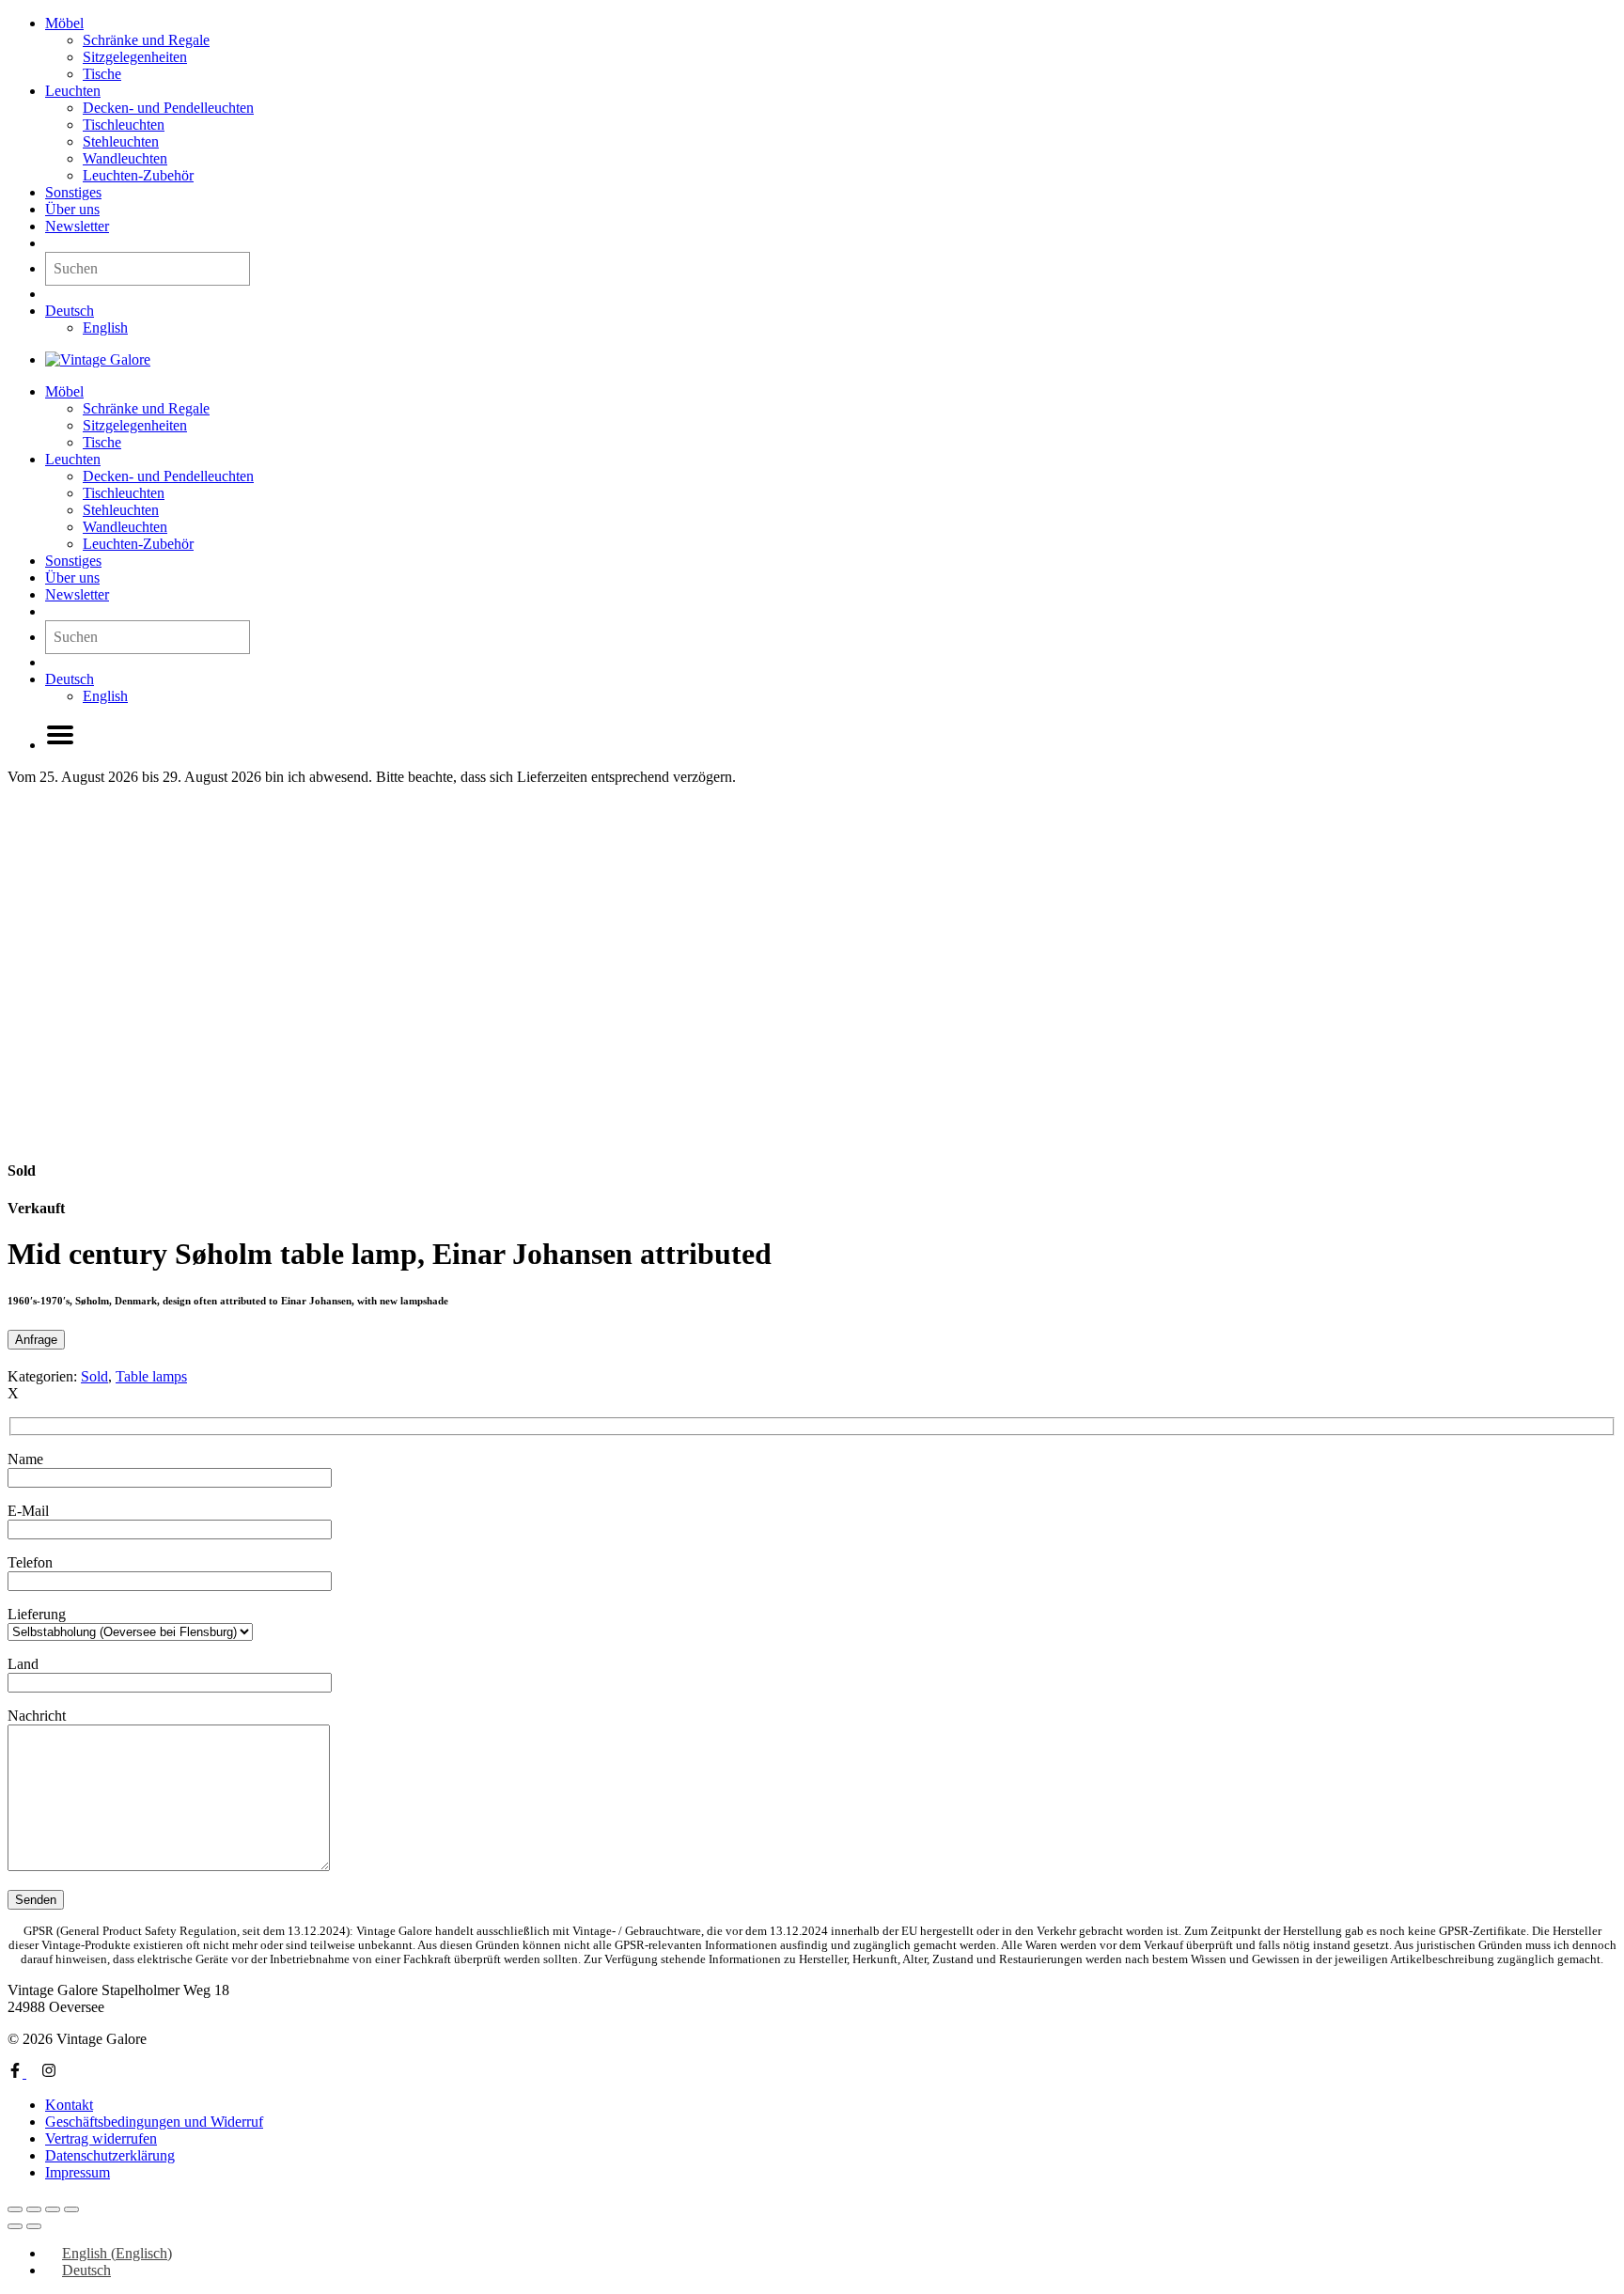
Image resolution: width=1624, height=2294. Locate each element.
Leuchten (73, 91)
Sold (94, 1376)
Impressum (78, 2172)
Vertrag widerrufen (101, 2138)
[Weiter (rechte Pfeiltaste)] (34, 2226)
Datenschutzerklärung (110, 2155)
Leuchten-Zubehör (138, 175)
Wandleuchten (125, 158)
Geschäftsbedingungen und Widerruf (154, 2122)
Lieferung (37, 1614)
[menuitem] (70, 311)
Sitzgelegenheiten (135, 57)
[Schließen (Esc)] (71, 2209)
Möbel (64, 23)
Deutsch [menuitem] (86, 2270)
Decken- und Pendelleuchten (168, 108)
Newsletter (77, 226)
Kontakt (69, 2105)
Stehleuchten (121, 141)
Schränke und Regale (146, 40)
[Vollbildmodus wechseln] (34, 2209)
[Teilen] (53, 2209)
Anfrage (36, 1340)
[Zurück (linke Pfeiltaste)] (15, 2226)
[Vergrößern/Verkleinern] (15, 2209)
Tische (102, 74)
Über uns (72, 209)
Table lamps (151, 1376)
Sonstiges (73, 192)
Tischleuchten (124, 125)
